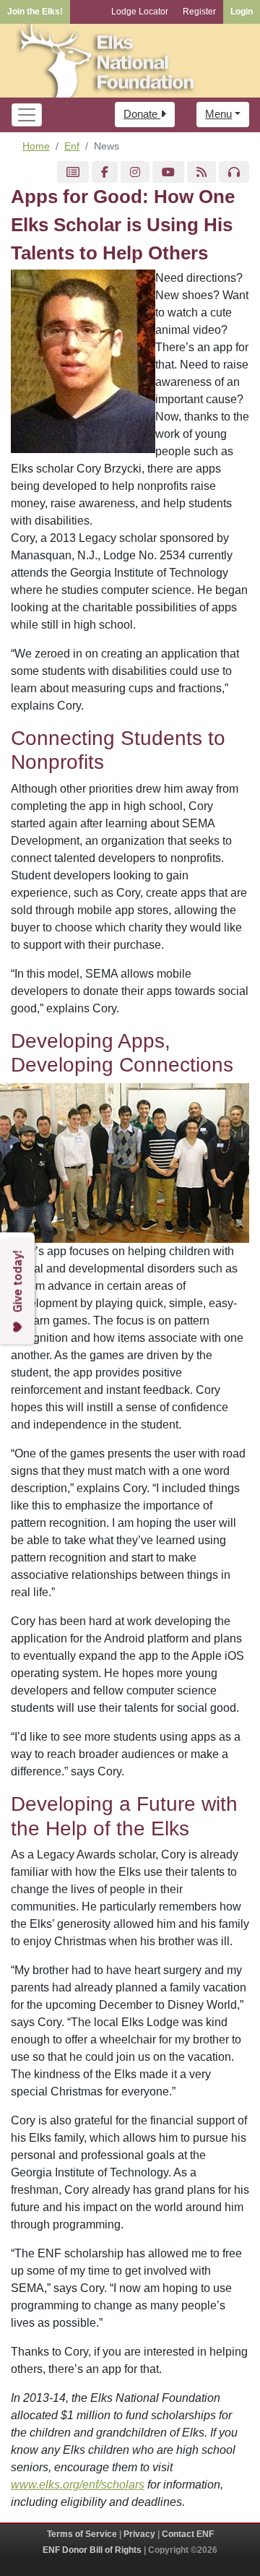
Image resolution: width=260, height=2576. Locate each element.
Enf (72, 146)
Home (36, 146)
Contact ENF (188, 2534)
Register (199, 12)
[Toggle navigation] (27, 115)
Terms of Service (82, 2534)
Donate (142, 114)
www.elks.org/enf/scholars (78, 2485)
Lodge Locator (140, 12)
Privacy (139, 2534)
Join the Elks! (35, 12)
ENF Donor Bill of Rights (92, 2550)
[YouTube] (168, 172)
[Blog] (201, 172)
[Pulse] (73, 172)
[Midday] (234, 172)
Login (242, 12)
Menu (218, 114)
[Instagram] (135, 172)
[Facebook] (105, 172)
